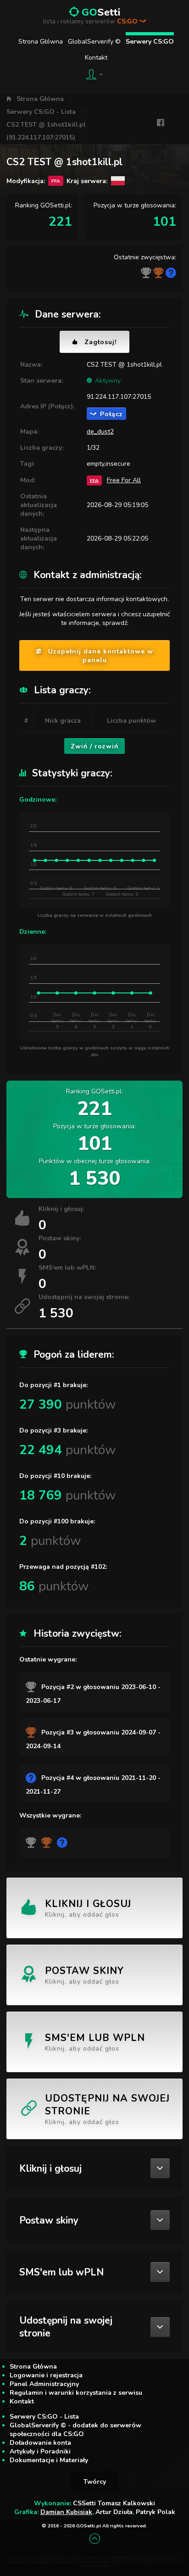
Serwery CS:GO (150, 42)
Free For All (124, 480)
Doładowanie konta (40, 2443)
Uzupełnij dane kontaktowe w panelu (101, 656)
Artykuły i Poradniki (40, 2451)
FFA (94, 480)
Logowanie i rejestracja (46, 2375)
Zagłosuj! (100, 342)
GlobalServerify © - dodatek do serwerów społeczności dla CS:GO (75, 2430)
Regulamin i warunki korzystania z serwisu (76, 2393)
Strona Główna (41, 42)
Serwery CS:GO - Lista (41, 112)
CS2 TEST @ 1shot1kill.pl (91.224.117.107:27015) (46, 131)
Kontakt (96, 58)
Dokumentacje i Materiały (49, 2460)
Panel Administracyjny (44, 2384)
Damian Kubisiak (66, 2512)
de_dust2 (100, 432)
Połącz (111, 414)
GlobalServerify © (94, 42)
